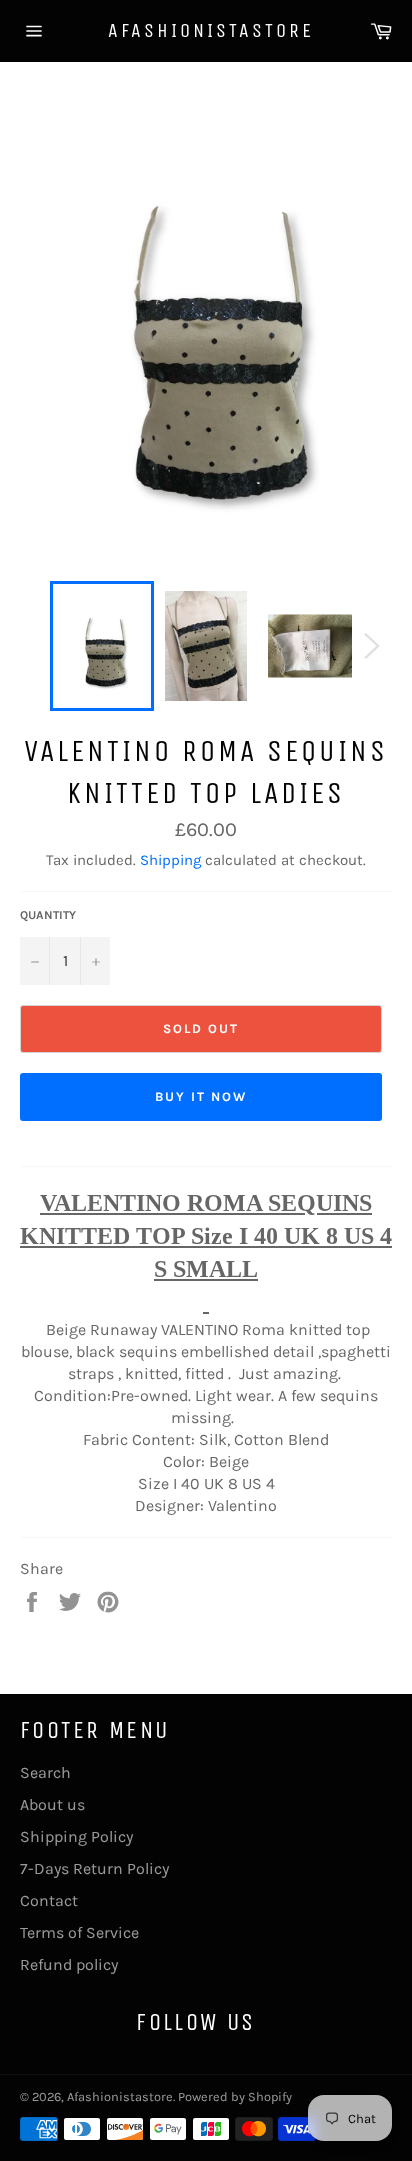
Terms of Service (79, 1932)
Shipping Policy (76, 1836)
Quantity (48, 915)
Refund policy (69, 1964)
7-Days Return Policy (94, 1868)
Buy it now (201, 1096)
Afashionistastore (206, 30)
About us (52, 1804)
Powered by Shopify (235, 2096)
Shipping (170, 860)
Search (45, 1772)
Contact (49, 1900)
